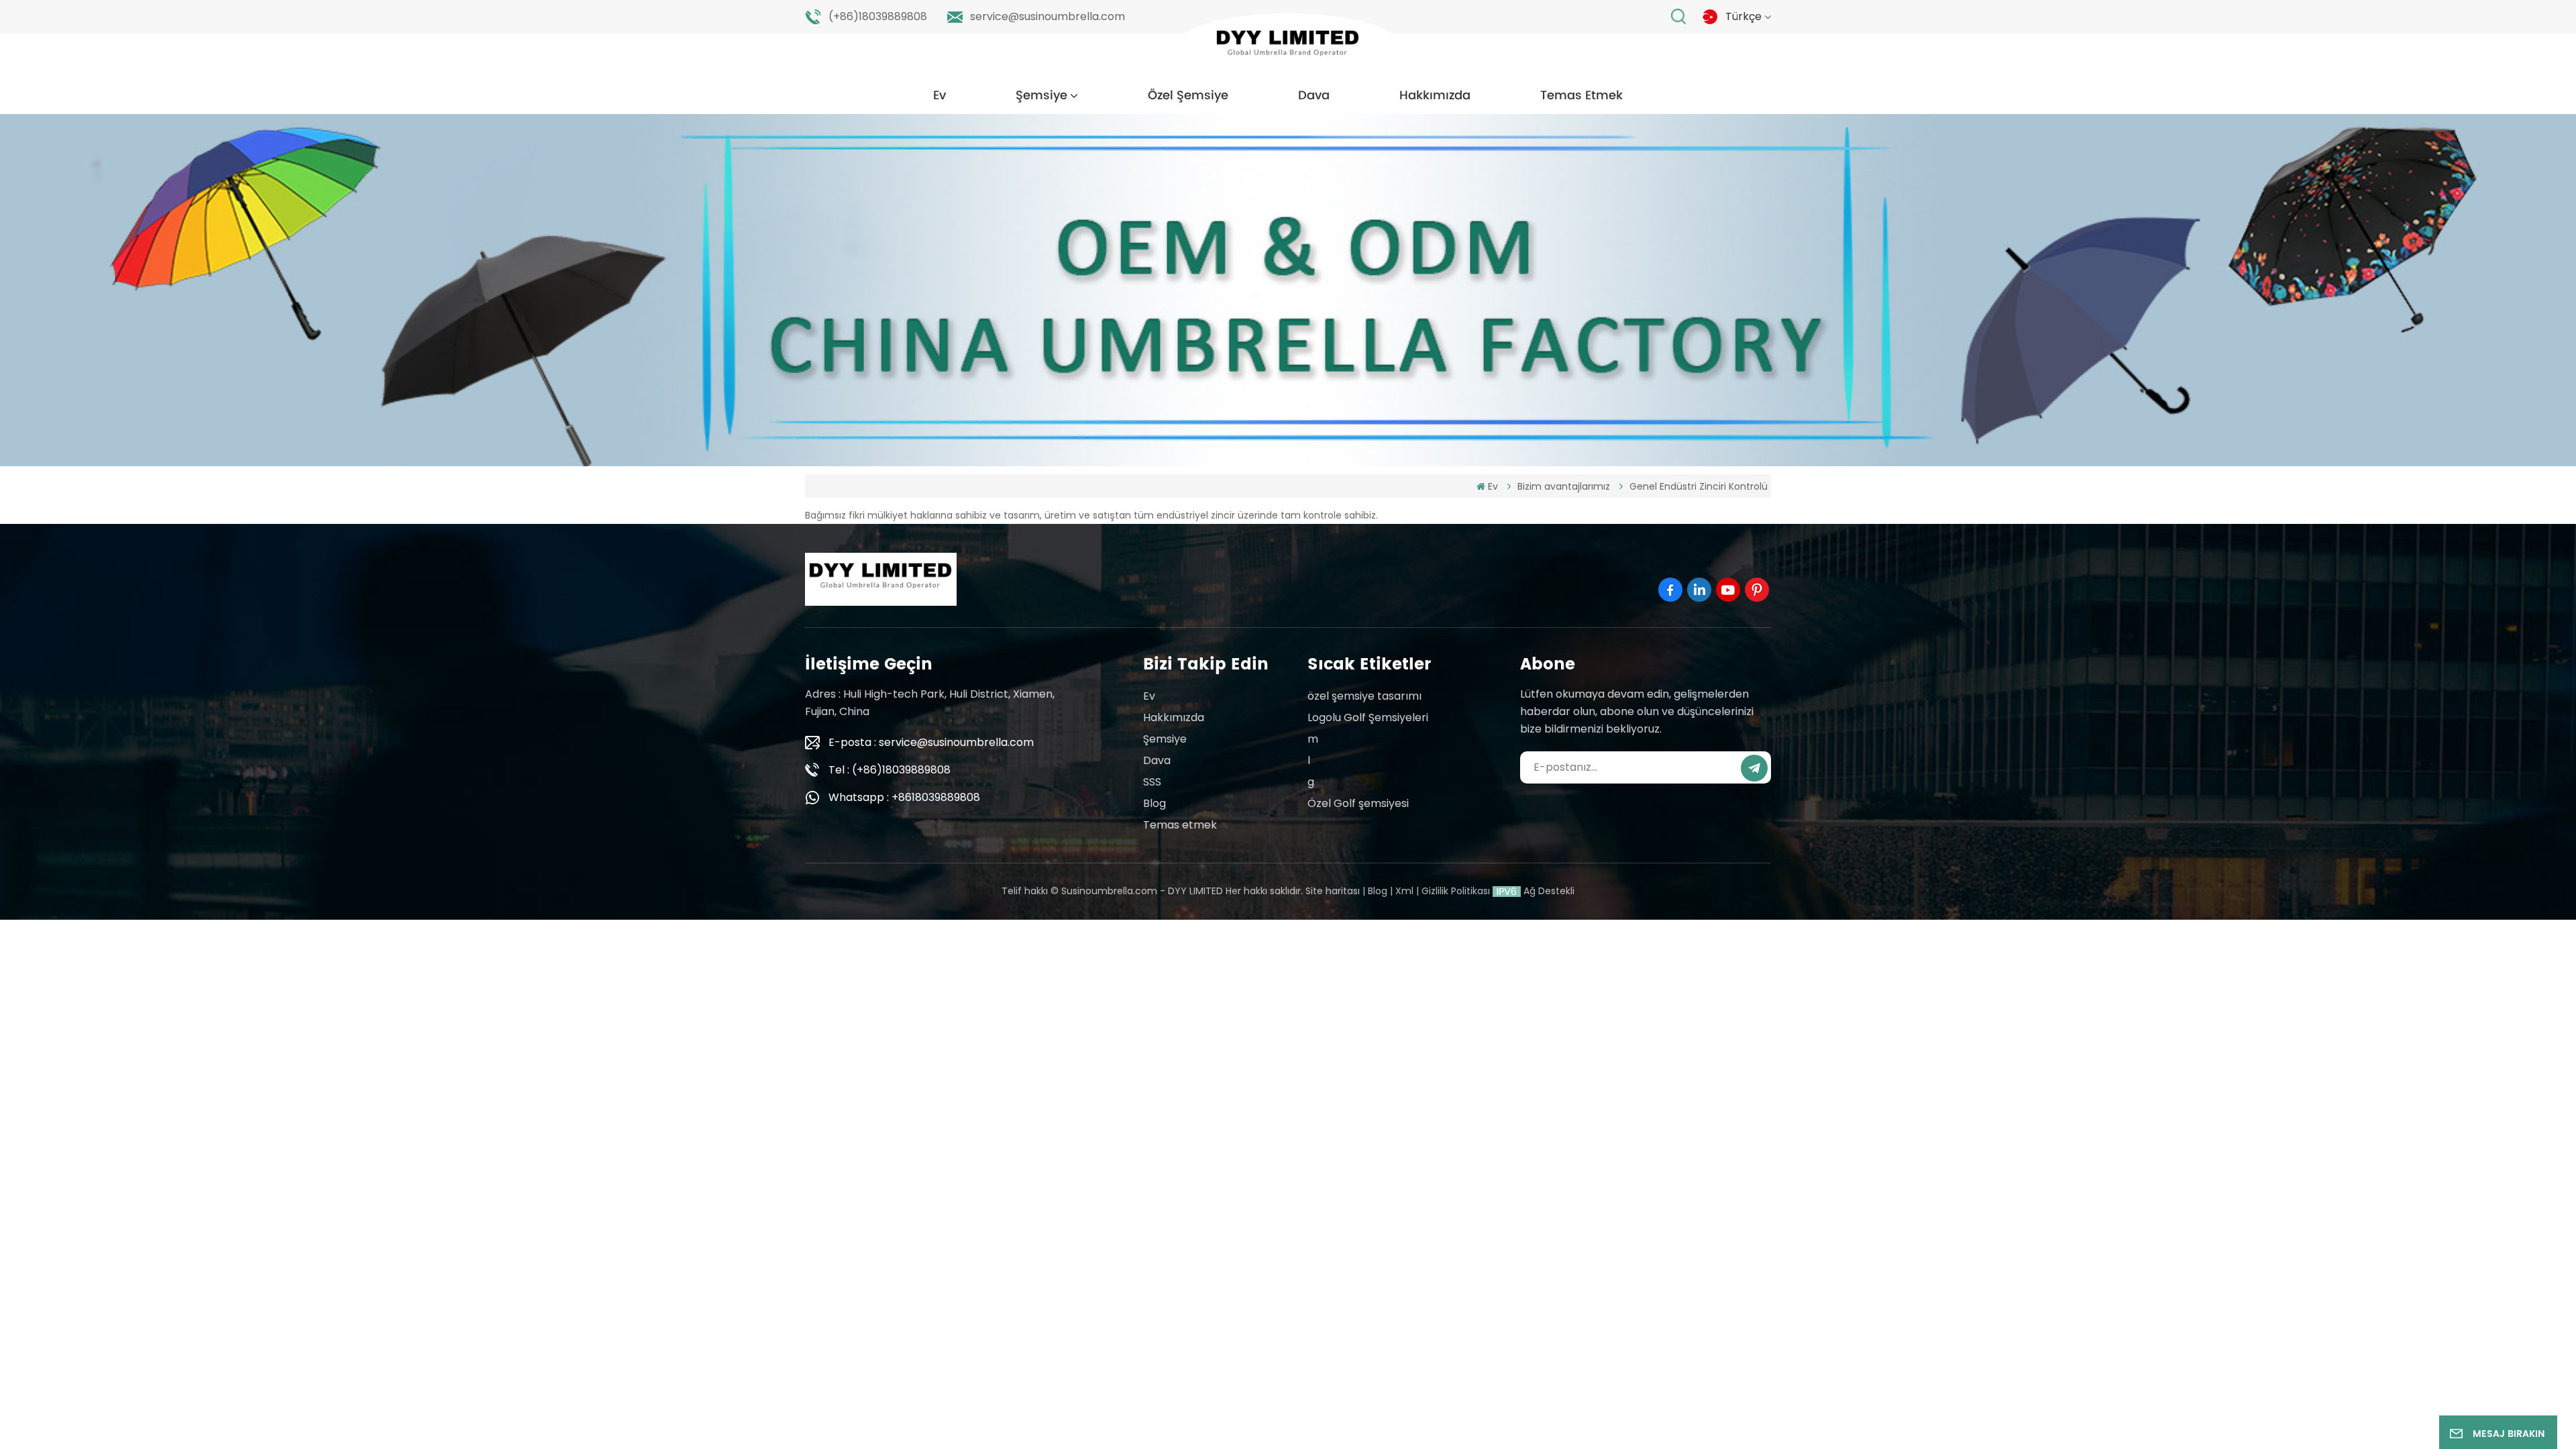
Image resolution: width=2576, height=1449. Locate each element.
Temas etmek (1581, 96)
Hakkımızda (1435, 96)
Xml (1404, 891)
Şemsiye (1041, 96)
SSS (1152, 782)
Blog (1155, 803)
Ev (940, 96)
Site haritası (1333, 891)
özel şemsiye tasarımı (1364, 696)
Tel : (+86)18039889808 (890, 770)
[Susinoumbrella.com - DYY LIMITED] (1288, 47)
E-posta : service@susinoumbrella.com (931, 742)
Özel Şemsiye (1188, 96)
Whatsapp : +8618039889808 (904, 797)
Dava (1314, 96)
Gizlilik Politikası (1456, 891)
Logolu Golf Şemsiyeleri (1368, 717)
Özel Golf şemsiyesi (1358, 803)
